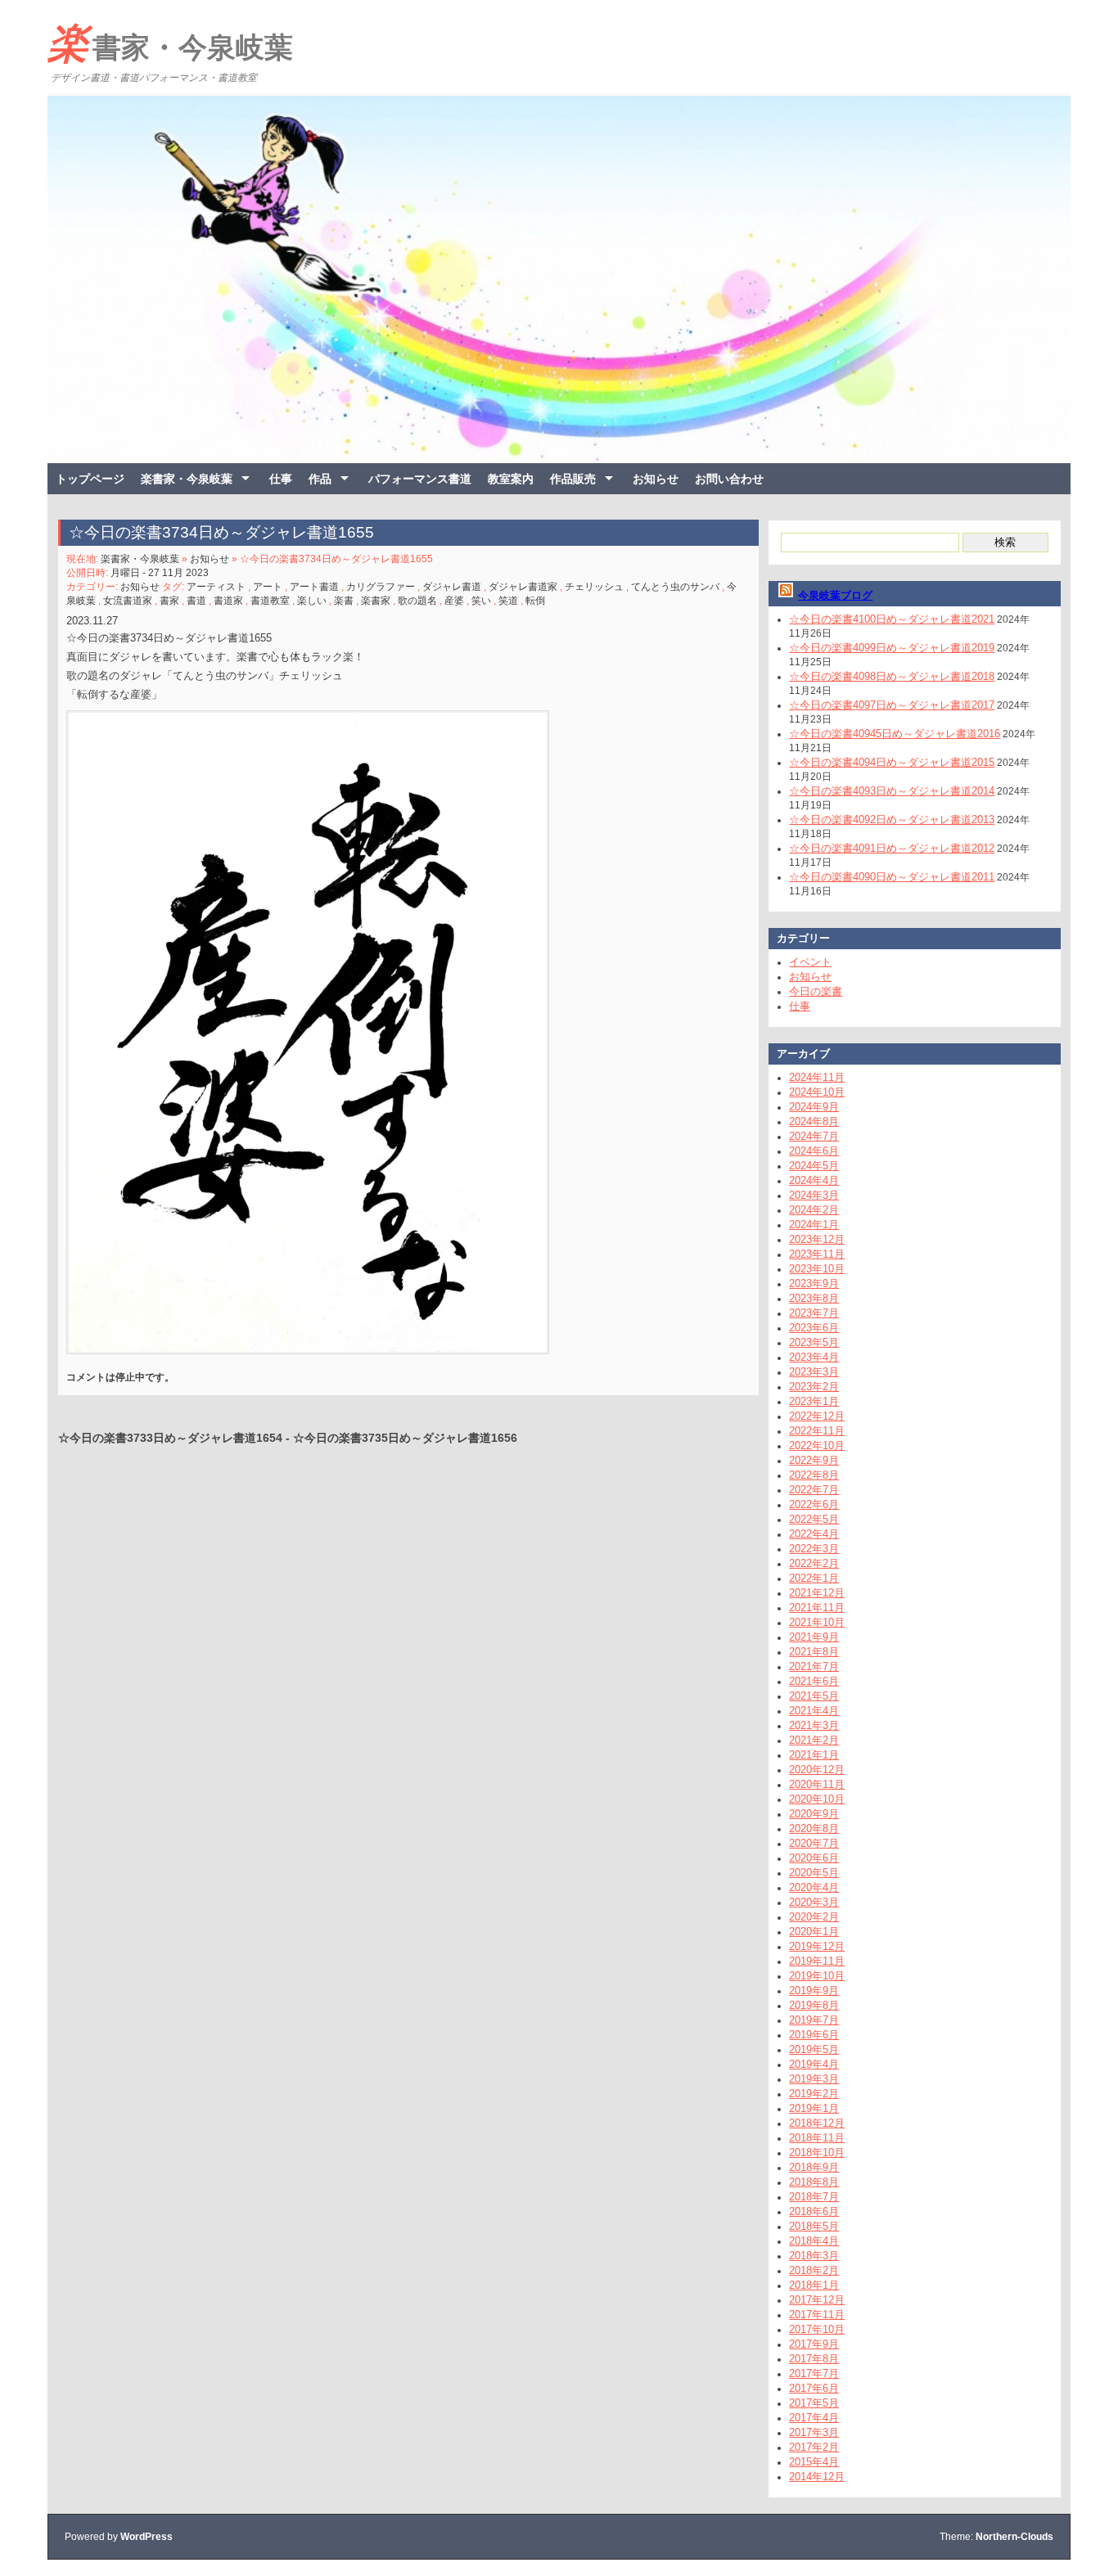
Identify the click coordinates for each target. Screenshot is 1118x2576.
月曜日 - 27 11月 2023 (160, 573)
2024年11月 (817, 1077)
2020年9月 (814, 1814)
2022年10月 (817, 1446)
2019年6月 (814, 2035)
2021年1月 (814, 1755)
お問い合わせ (729, 479)
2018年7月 (814, 2197)
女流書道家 (128, 601)
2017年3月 (814, 2432)
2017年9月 (814, 2344)
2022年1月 (814, 1578)
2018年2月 (814, 2270)
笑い (481, 601)
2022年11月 (817, 1431)
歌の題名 (417, 601)
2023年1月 (814, 1401)
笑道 (508, 601)
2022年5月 (814, 1519)
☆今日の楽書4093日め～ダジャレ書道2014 (892, 791)
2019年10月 (817, 1976)
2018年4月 (814, 2241)
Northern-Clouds (1014, 2537)
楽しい (312, 601)
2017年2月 (814, 2447)
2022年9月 (814, 1460)
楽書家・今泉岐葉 (170, 43)
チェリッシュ (594, 587)
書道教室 (270, 601)
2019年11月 (817, 1961)
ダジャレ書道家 (523, 587)
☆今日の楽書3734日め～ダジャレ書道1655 (221, 532)
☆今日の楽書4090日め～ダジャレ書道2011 (892, 877)
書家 (169, 601)
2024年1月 (814, 1225)
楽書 (344, 601)
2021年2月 (814, 1740)
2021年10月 (817, 1622)
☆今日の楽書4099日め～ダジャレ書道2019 (892, 648)
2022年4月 (814, 1534)
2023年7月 (814, 1313)
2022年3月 (814, 1549)
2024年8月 (814, 1121)
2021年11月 (817, 1608)
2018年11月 (817, 2138)
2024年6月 (814, 1151)
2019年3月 (814, 2079)
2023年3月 (814, 1372)
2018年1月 (814, 2285)
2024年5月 (814, 1166)
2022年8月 (814, 1475)
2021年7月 (814, 1666)
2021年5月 (814, 1696)
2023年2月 (814, 1387)
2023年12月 (817, 1239)
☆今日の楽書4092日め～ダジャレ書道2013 (892, 820)
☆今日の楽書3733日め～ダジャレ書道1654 (170, 1438)
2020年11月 (817, 1784)
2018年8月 (814, 2182)
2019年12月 (817, 1946)
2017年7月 (814, 2373)
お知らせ (656, 479)
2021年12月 (817, 1593)
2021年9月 (814, 1637)
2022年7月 (814, 1490)
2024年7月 (814, 1136)
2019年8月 (814, 2005)
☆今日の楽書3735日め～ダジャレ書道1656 (405, 1438)
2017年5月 (814, 2403)
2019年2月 (814, 2094)
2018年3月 (814, 2256)
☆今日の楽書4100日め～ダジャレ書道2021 (892, 619)
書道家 (228, 601)
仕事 (281, 479)
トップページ (90, 479)
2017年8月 (814, 2359)
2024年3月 (814, 1195)
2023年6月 (814, 1328)
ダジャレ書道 (452, 587)
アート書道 (314, 587)
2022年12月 (817, 1416)
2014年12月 (817, 2477)
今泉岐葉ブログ (835, 595)
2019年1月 (814, 2108)
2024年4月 (814, 1180)
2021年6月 (814, 1681)
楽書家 (376, 601)
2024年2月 (814, 1210)
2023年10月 (817, 1269)
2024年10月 (817, 1092)
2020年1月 (814, 1932)
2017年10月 (817, 2329)
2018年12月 (817, 2123)
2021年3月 (814, 1725)
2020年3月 (814, 1902)
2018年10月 (817, 2153)
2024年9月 (814, 1107)
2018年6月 (814, 2211)
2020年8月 (814, 1828)
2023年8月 (814, 1298)
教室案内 (511, 479)
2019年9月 (814, 1991)
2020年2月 (814, 1917)
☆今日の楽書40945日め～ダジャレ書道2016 (895, 734)
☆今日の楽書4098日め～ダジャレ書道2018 (892, 676)
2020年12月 (817, 1770)
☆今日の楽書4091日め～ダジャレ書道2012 (892, 848)
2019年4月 (814, 2064)
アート (268, 587)
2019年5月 (814, 2049)
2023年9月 (814, 1283)
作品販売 (573, 479)
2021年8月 (814, 1652)
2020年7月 (814, 1843)
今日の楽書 (816, 991)
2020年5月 (814, 1873)
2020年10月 (817, 1799)
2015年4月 (814, 2462)
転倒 (535, 601)
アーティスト (216, 587)
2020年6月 (814, 1858)
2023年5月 (814, 1342)
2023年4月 (814, 1357)
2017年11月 (817, 2315)
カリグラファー (381, 587)
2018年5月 (814, 2226)
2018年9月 (814, 2167)
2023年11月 (817, 1254)
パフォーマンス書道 (420, 479)
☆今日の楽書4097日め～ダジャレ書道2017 (892, 705)
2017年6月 (814, 2388)
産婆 (454, 601)
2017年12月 (817, 2300)
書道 (196, 601)
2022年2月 (814, 1563)
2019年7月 (814, 2020)
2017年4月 (814, 2418)
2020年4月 (814, 1887)
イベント (810, 962)
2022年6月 (814, 1504)
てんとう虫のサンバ (675, 587)
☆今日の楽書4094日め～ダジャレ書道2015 (892, 762)
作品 (320, 479)
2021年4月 (814, 1711)
